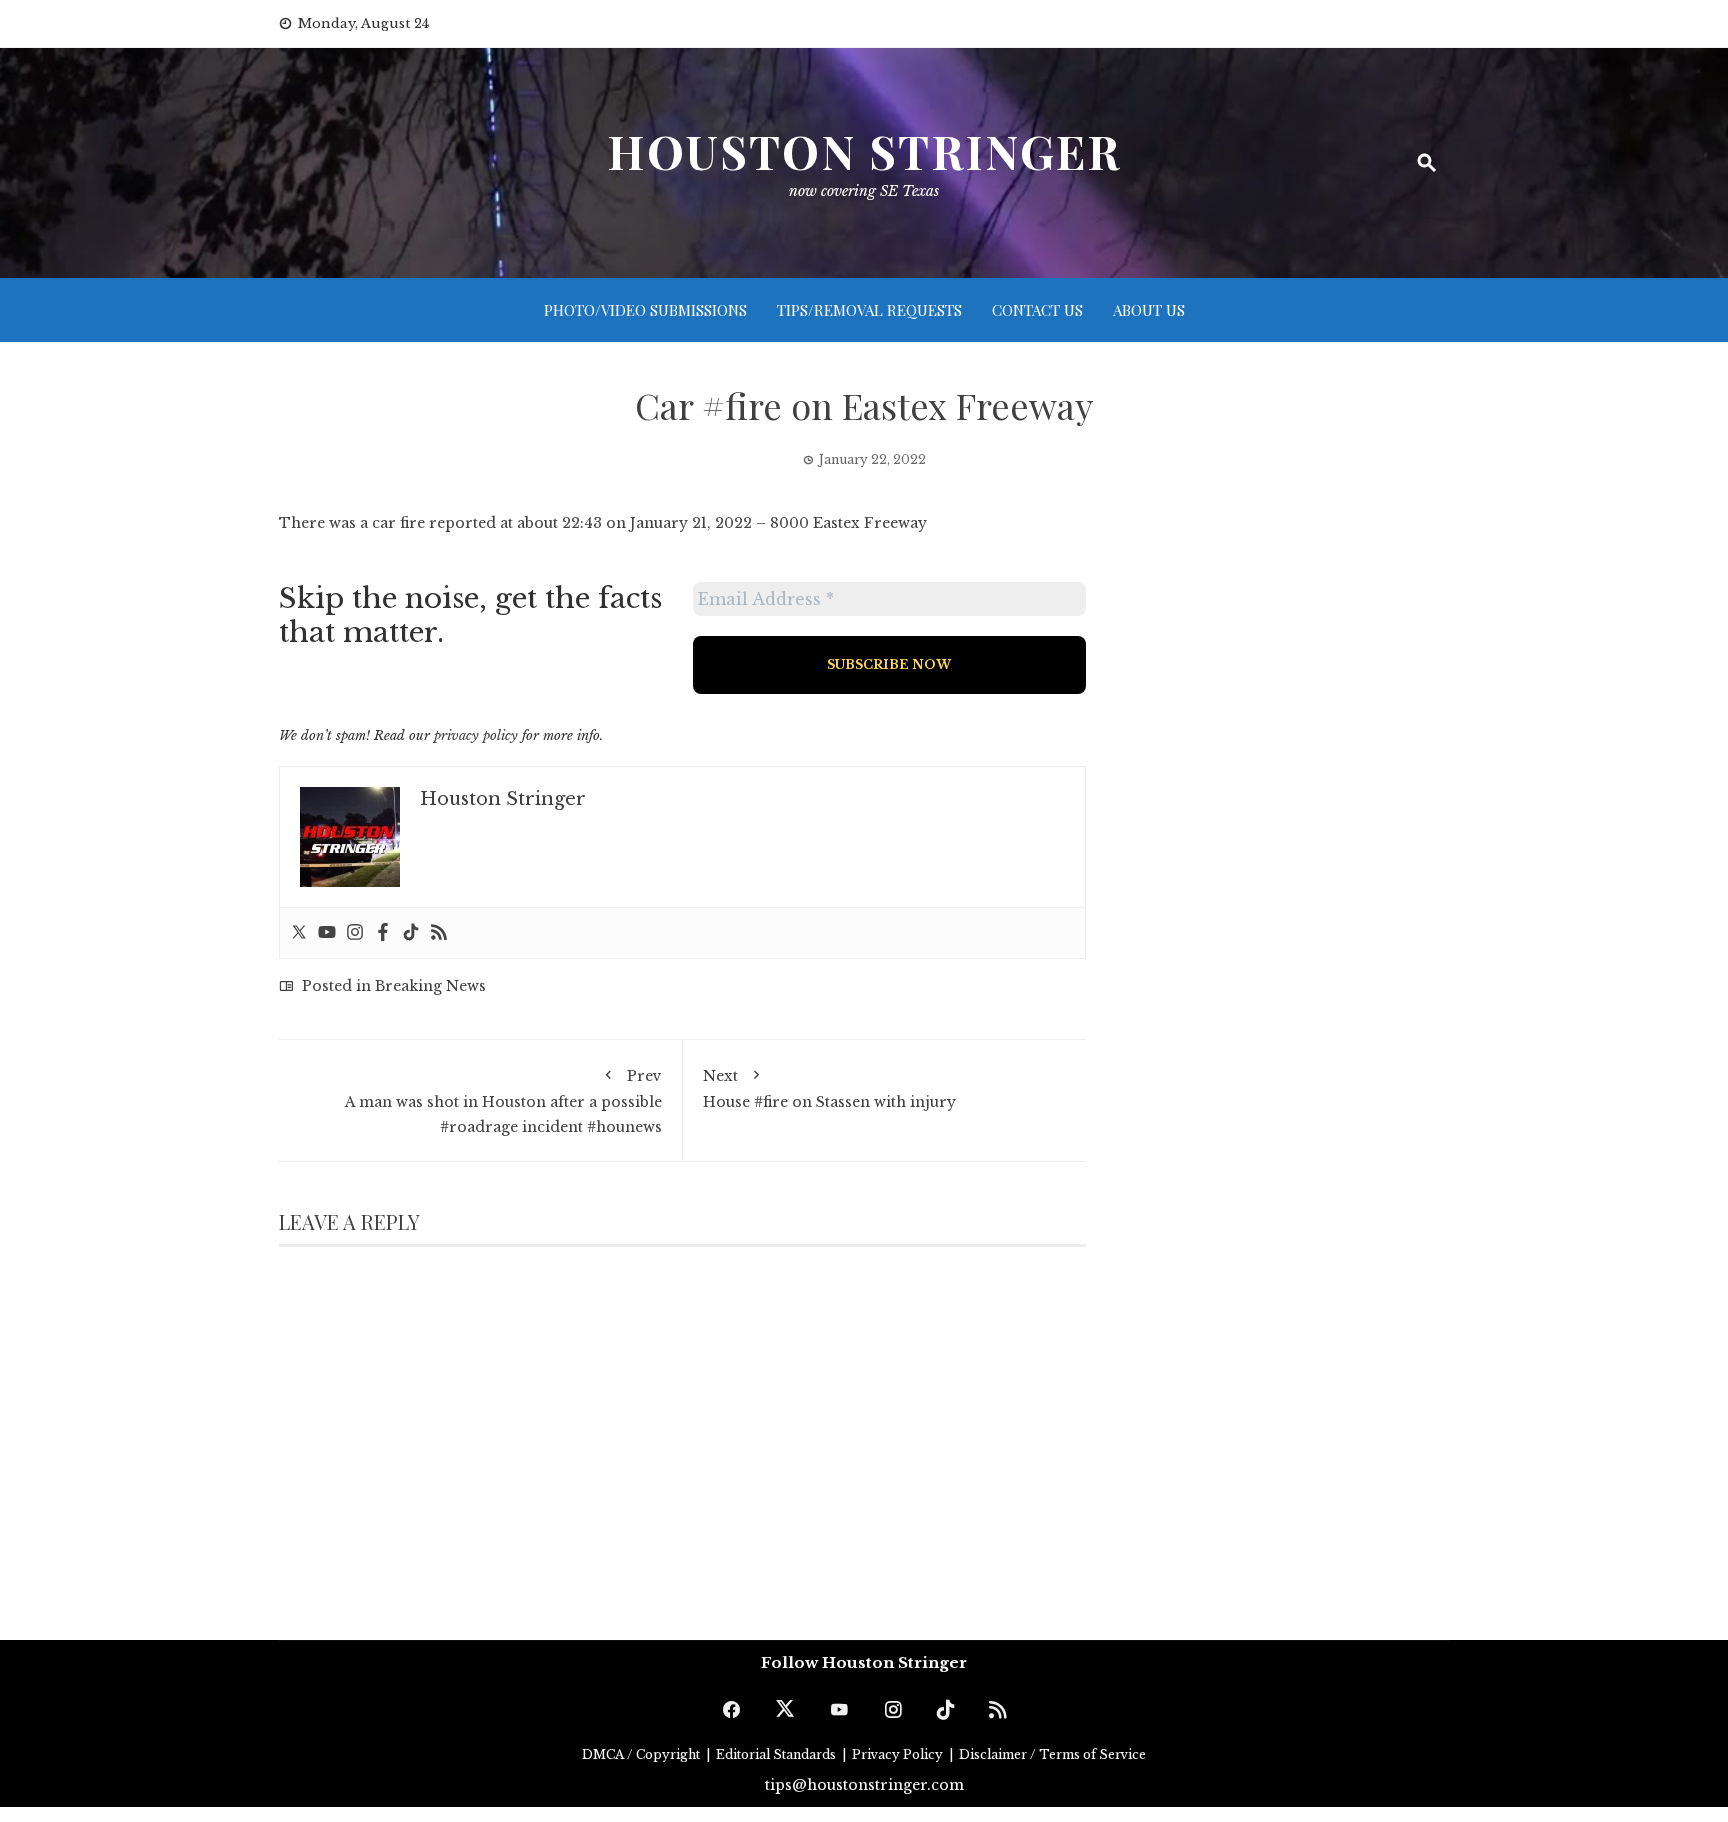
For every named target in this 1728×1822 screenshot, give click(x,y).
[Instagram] (355, 933)
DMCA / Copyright (642, 1754)
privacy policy (476, 735)
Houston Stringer (864, 151)
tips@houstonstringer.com (864, 1785)
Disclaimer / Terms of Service (1052, 1754)
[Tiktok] (411, 933)
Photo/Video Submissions (645, 310)
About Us (1149, 310)
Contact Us (1037, 310)
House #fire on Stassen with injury (829, 1089)
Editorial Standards (777, 1754)
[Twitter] (299, 933)
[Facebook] (383, 933)
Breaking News (430, 986)
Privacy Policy (899, 1754)
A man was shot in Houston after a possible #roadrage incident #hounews (503, 1101)
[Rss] (439, 933)
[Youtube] (327, 933)
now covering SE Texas (864, 191)
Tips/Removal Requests (869, 310)
